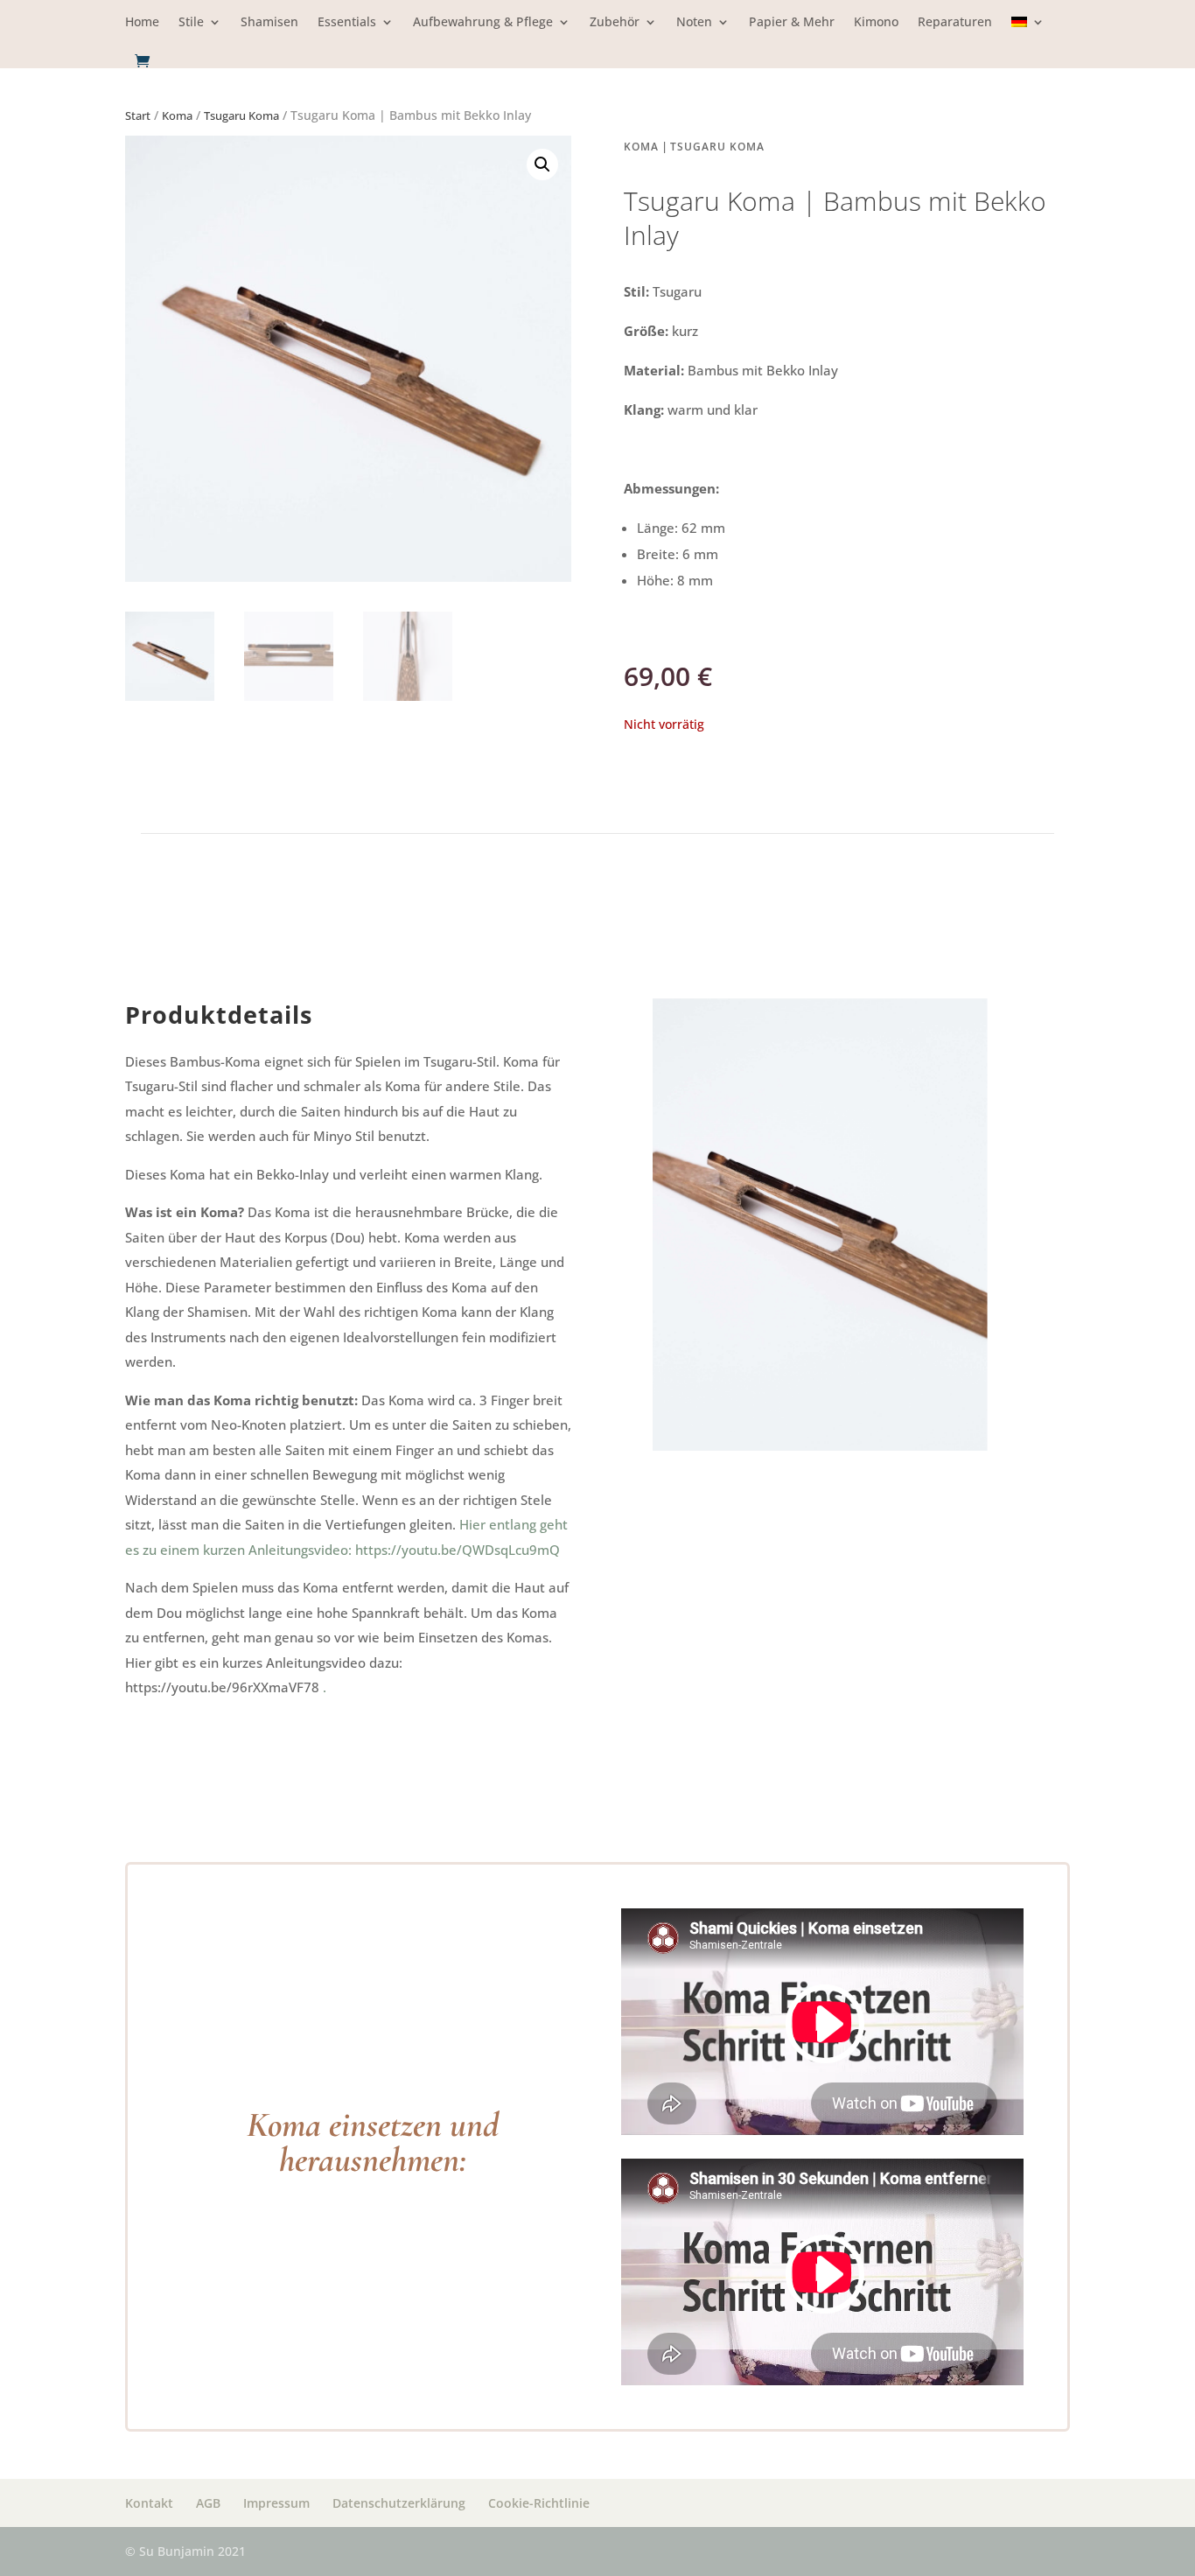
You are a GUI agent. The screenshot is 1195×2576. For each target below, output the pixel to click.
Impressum (276, 2503)
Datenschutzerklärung (399, 2503)
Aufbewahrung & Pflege (483, 23)
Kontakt (149, 2503)
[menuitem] (1028, 35)
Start (138, 115)
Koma (177, 115)
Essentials (347, 23)
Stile (191, 23)
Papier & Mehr (792, 23)
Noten (694, 23)
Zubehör (615, 23)
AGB (208, 2503)
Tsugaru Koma (241, 115)
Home (142, 23)
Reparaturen (955, 23)
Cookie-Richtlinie (539, 2503)
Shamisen (269, 23)
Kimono (876, 23)
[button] (542, 164)
